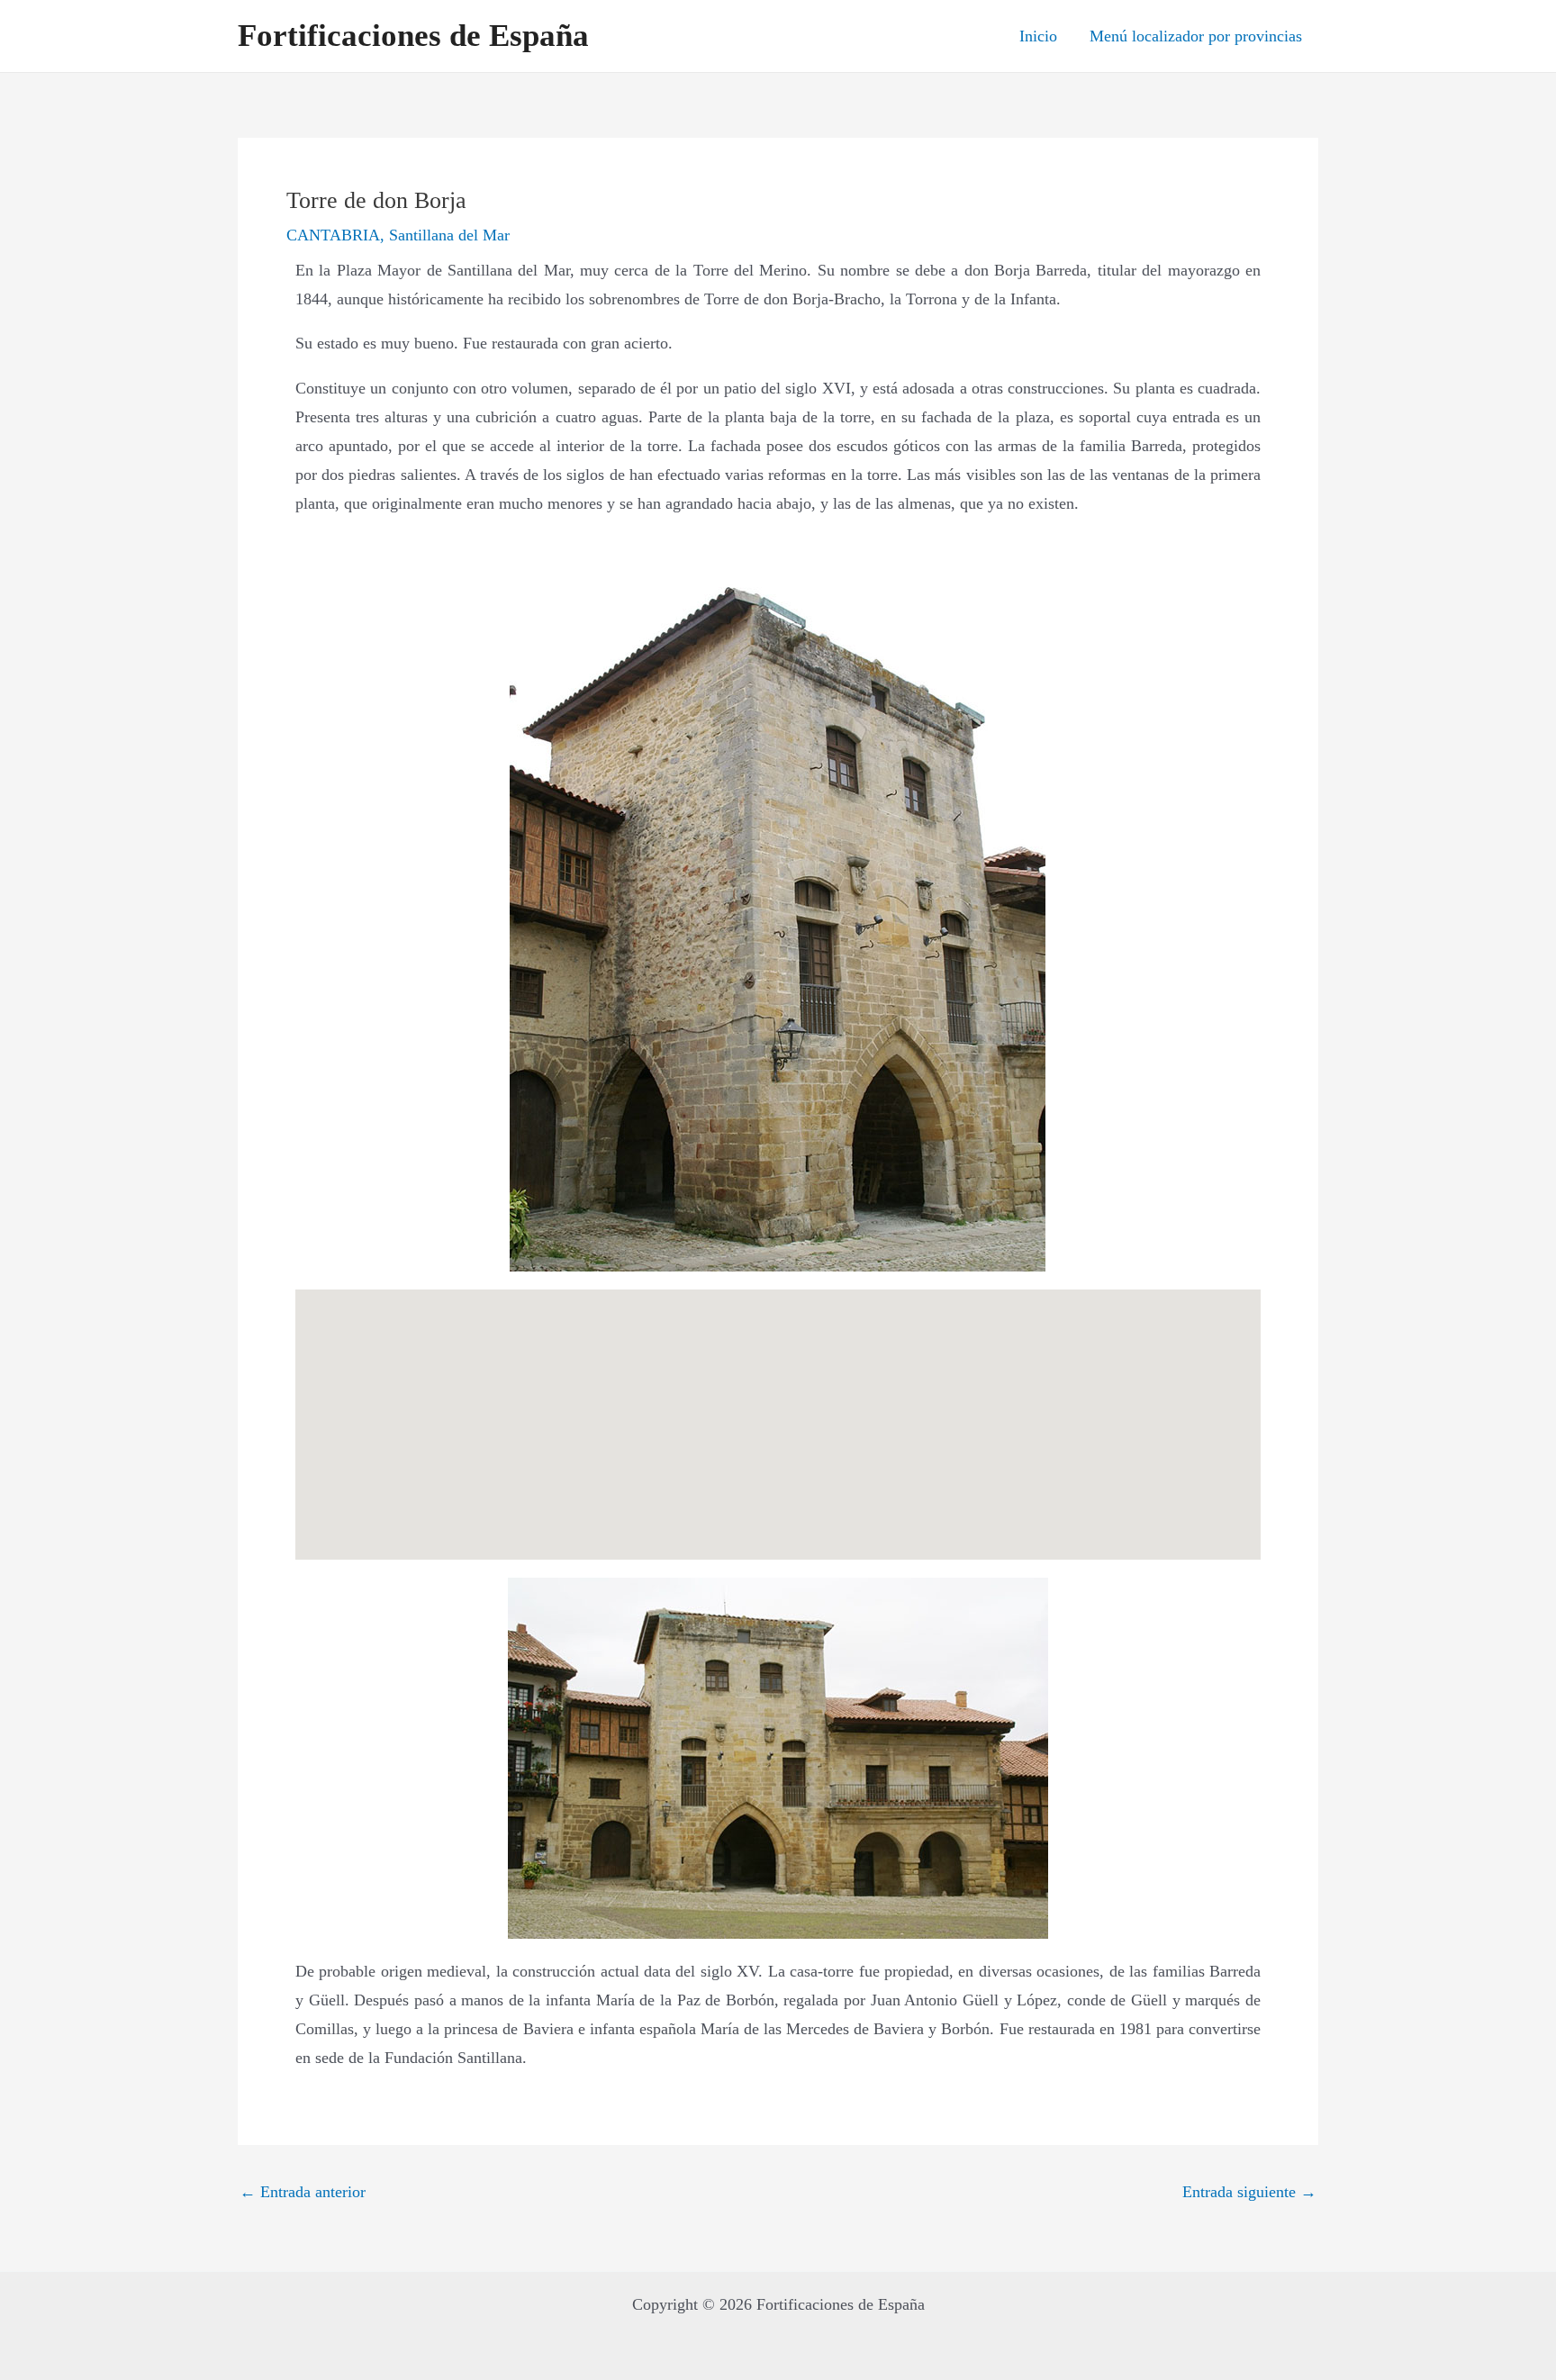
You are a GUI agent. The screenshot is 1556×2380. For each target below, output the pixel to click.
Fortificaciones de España (413, 36)
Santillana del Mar (449, 235)
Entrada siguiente (1249, 2192)
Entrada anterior (303, 2192)
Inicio (1038, 36)
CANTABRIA (333, 235)
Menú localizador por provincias (1196, 36)
